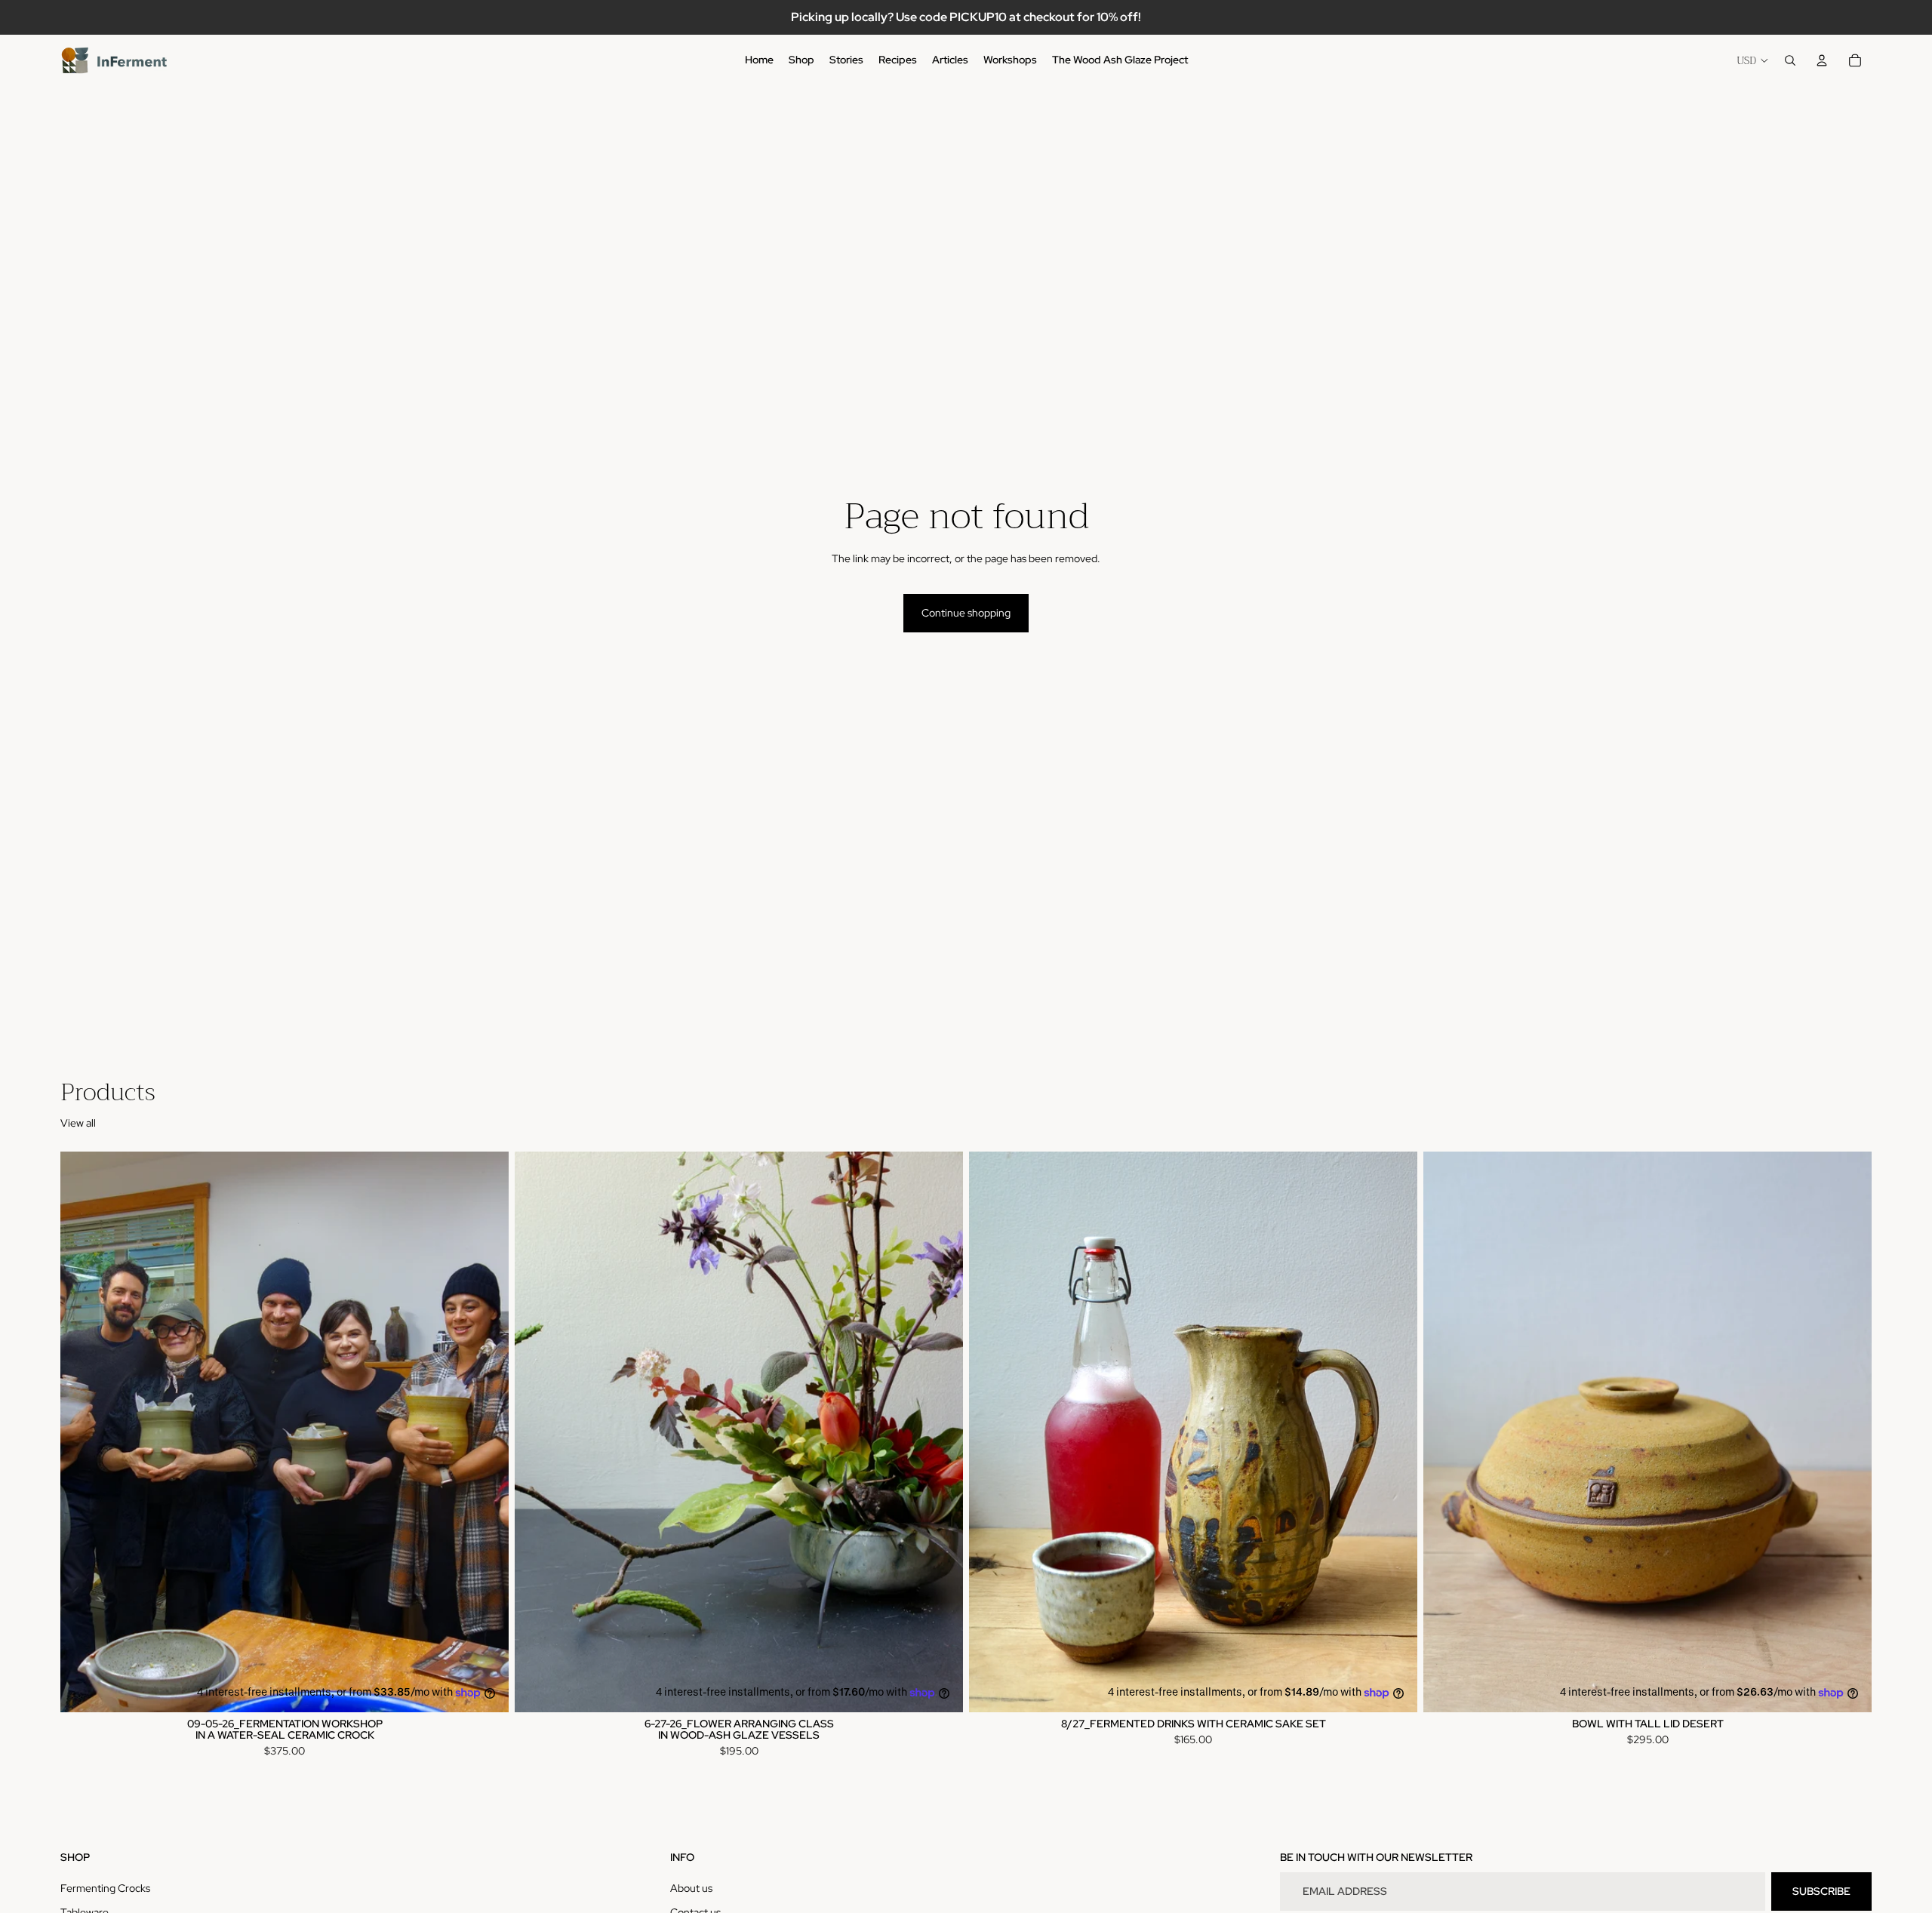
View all (78, 1123)
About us (691, 1888)
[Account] (1822, 60)
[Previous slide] (83, 1432)
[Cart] (1855, 60)
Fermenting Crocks (105, 1888)
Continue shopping (966, 613)
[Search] (1790, 60)
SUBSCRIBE (1821, 1891)
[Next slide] (486, 1432)
